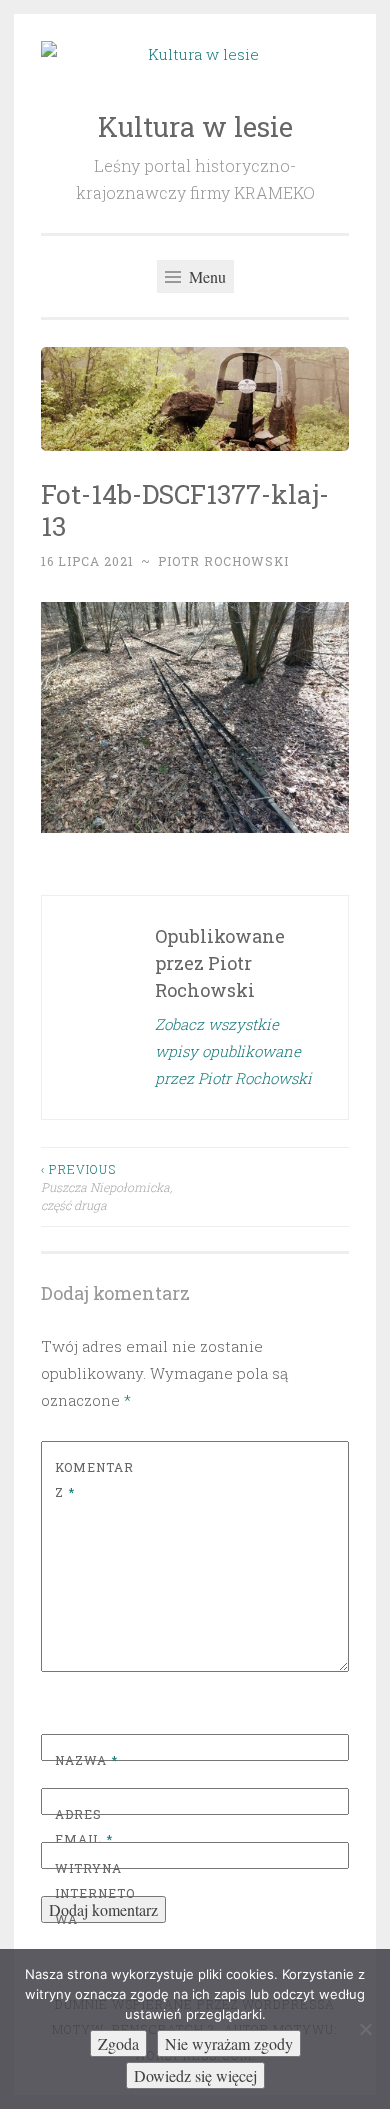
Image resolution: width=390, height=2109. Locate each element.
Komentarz (94, 1480)
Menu (205, 276)
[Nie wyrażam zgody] (365, 2029)
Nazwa (86, 1760)
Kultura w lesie (195, 126)
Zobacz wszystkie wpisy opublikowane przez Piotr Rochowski (233, 1051)
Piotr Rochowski (223, 561)
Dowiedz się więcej (195, 2075)
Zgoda (118, 2043)
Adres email (84, 1827)
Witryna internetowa (95, 1893)
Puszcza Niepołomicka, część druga (106, 1187)
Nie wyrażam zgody (229, 2043)
